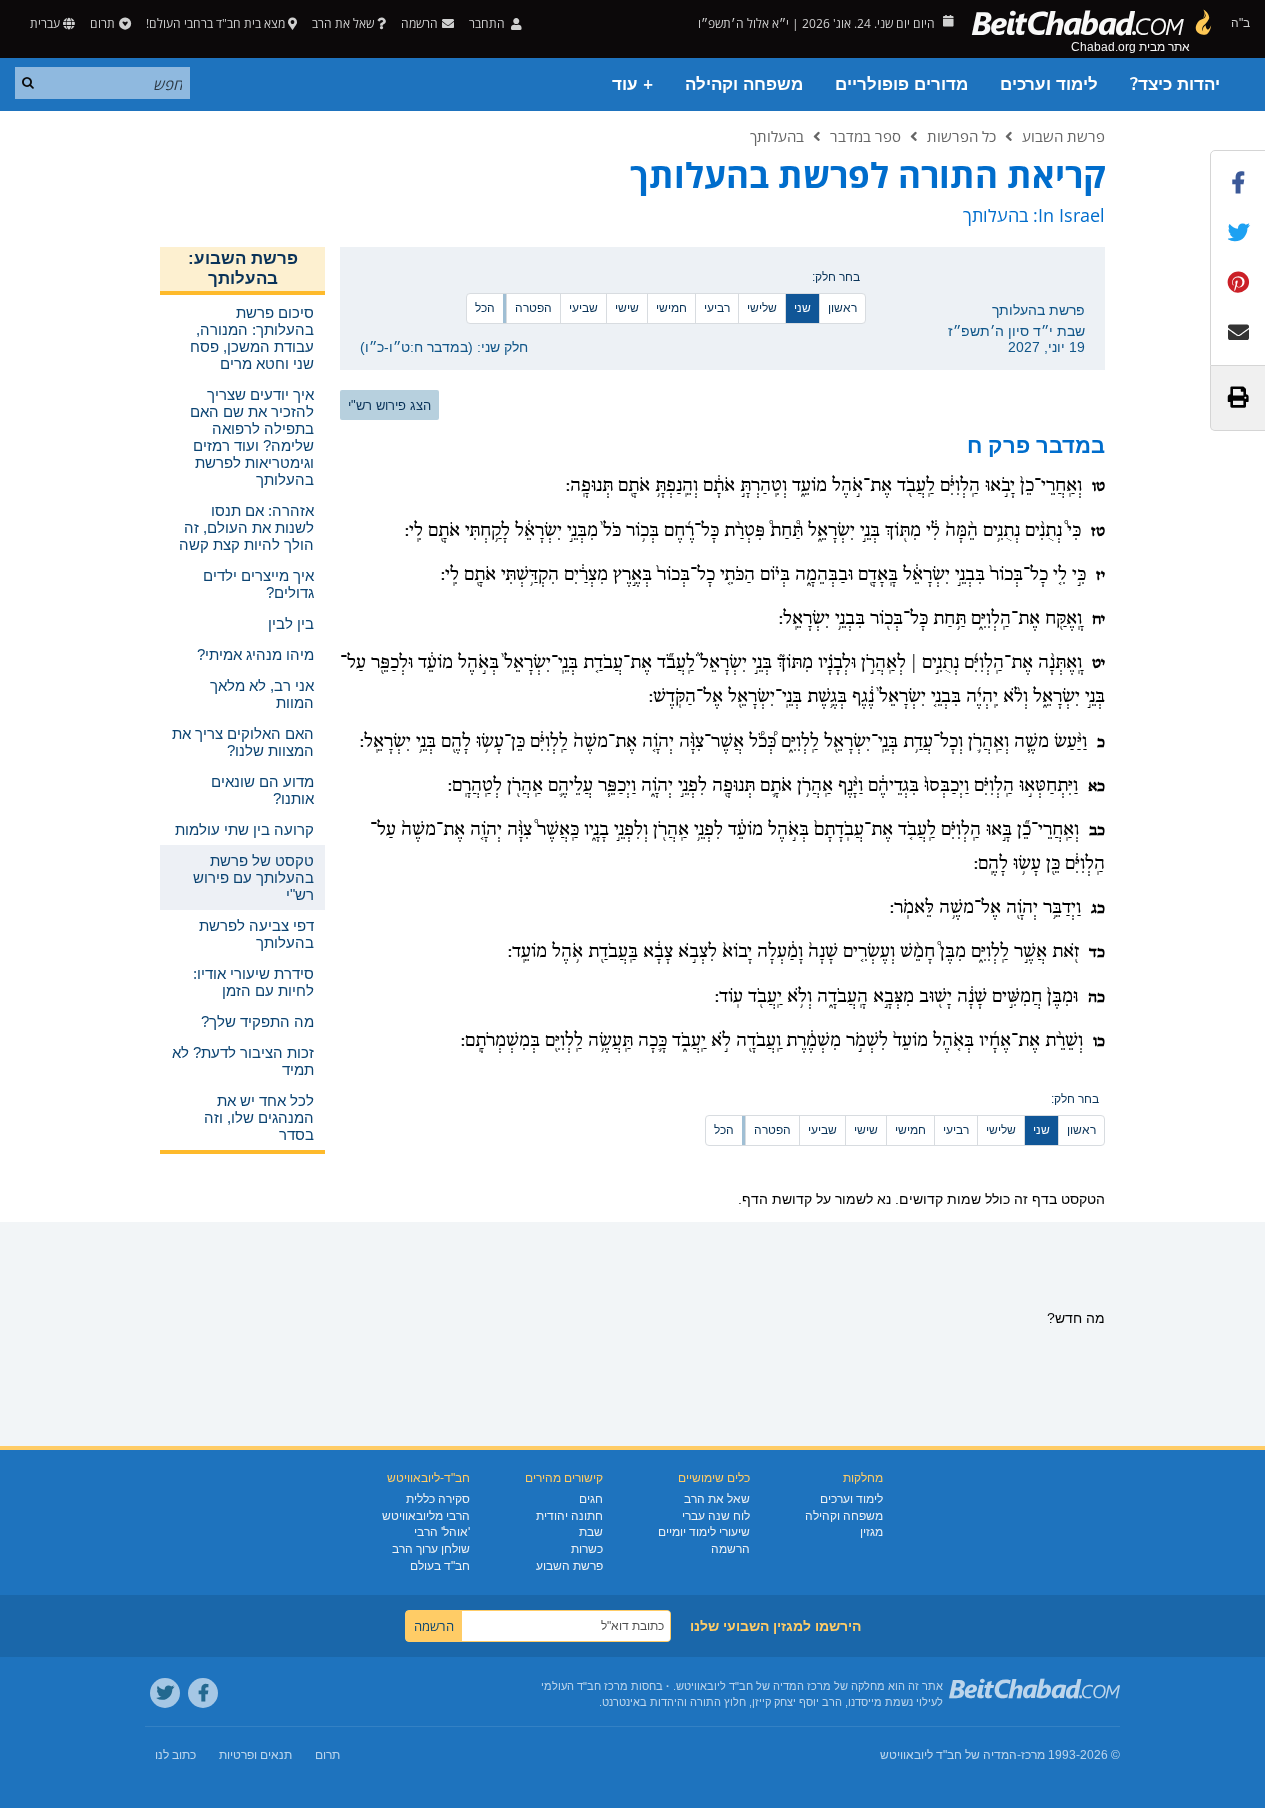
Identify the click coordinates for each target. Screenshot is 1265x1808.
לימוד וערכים (1049, 84)
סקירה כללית (438, 1499)
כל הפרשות (961, 136)
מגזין (871, 1532)
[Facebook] (203, 1693)
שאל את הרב (343, 23)
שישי (627, 308)
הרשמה (730, 1549)
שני (802, 308)
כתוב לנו (175, 1755)
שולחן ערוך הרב (431, 1549)
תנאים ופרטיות (255, 1755)
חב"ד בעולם (440, 1566)
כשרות (587, 1549)
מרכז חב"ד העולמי (584, 1686)
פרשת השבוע (1063, 136)
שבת (591, 1532)
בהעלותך (777, 136)
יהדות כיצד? (1175, 84)
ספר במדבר (865, 136)
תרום (102, 23)
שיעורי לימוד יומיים (704, 1532)
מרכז (1033, 1755)
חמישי (671, 308)
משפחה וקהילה (744, 84)
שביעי (583, 308)
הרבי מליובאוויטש (426, 1516)
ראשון (842, 308)
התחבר (488, 23)
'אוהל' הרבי (442, 1532)
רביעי (717, 308)
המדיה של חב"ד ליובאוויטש (948, 1755)
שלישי (762, 308)
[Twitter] (165, 1693)
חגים (591, 1499)
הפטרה (533, 308)
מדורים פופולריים (901, 84)
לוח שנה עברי (716, 1516)
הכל (485, 308)
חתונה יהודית (569, 1516)
